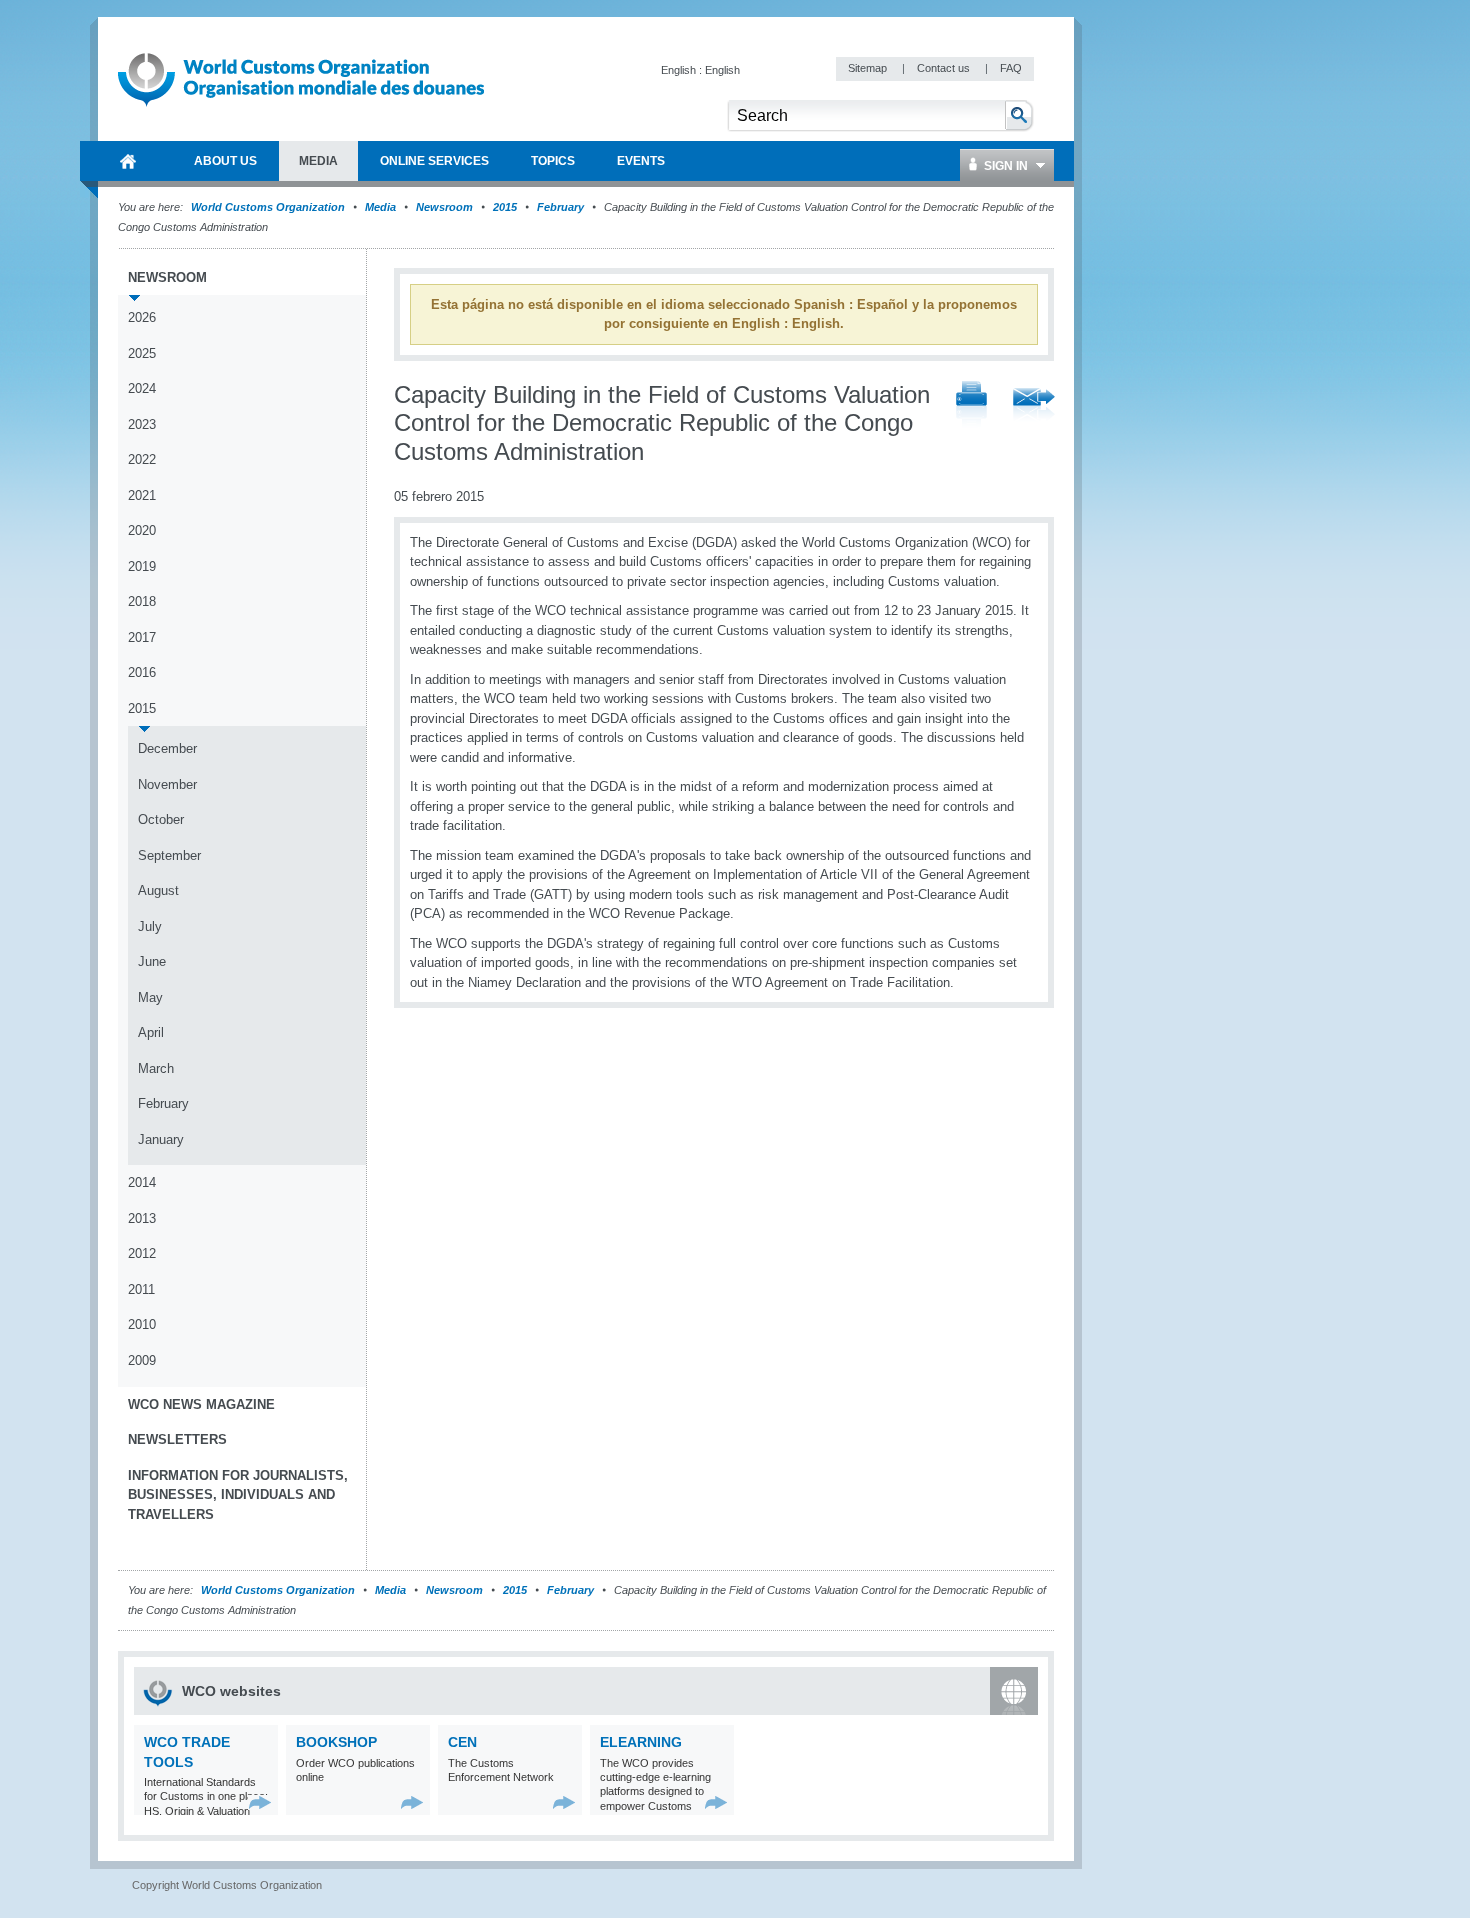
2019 (142, 566)
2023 (142, 424)
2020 (142, 530)
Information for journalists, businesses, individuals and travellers (238, 1495)
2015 (505, 207)
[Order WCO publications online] (412, 1802)
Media (380, 207)
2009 (142, 1360)
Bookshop (336, 1742)
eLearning (641, 1742)
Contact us (945, 68)
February (560, 207)
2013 (142, 1218)
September (169, 855)
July (150, 926)
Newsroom (444, 207)
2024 (142, 388)
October (161, 819)
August (158, 890)
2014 (142, 1182)
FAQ (1011, 68)
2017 (142, 637)
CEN (462, 1742)
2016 (142, 672)
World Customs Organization (269, 207)
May (150, 997)
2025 (142, 353)
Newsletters (177, 1439)
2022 (142, 459)
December (167, 748)
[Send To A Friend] (1034, 406)
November (167, 784)
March (156, 1068)
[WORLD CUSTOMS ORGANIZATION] (128, 161)
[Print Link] (971, 405)
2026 (142, 317)
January (161, 1139)
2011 (141, 1289)
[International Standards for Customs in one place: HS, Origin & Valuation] (260, 1802)
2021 (142, 495)
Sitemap (869, 68)
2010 (142, 1324)
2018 (142, 601)
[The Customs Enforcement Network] (564, 1802)
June (152, 961)
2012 (142, 1253)
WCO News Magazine (201, 1404)
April (151, 1032)
